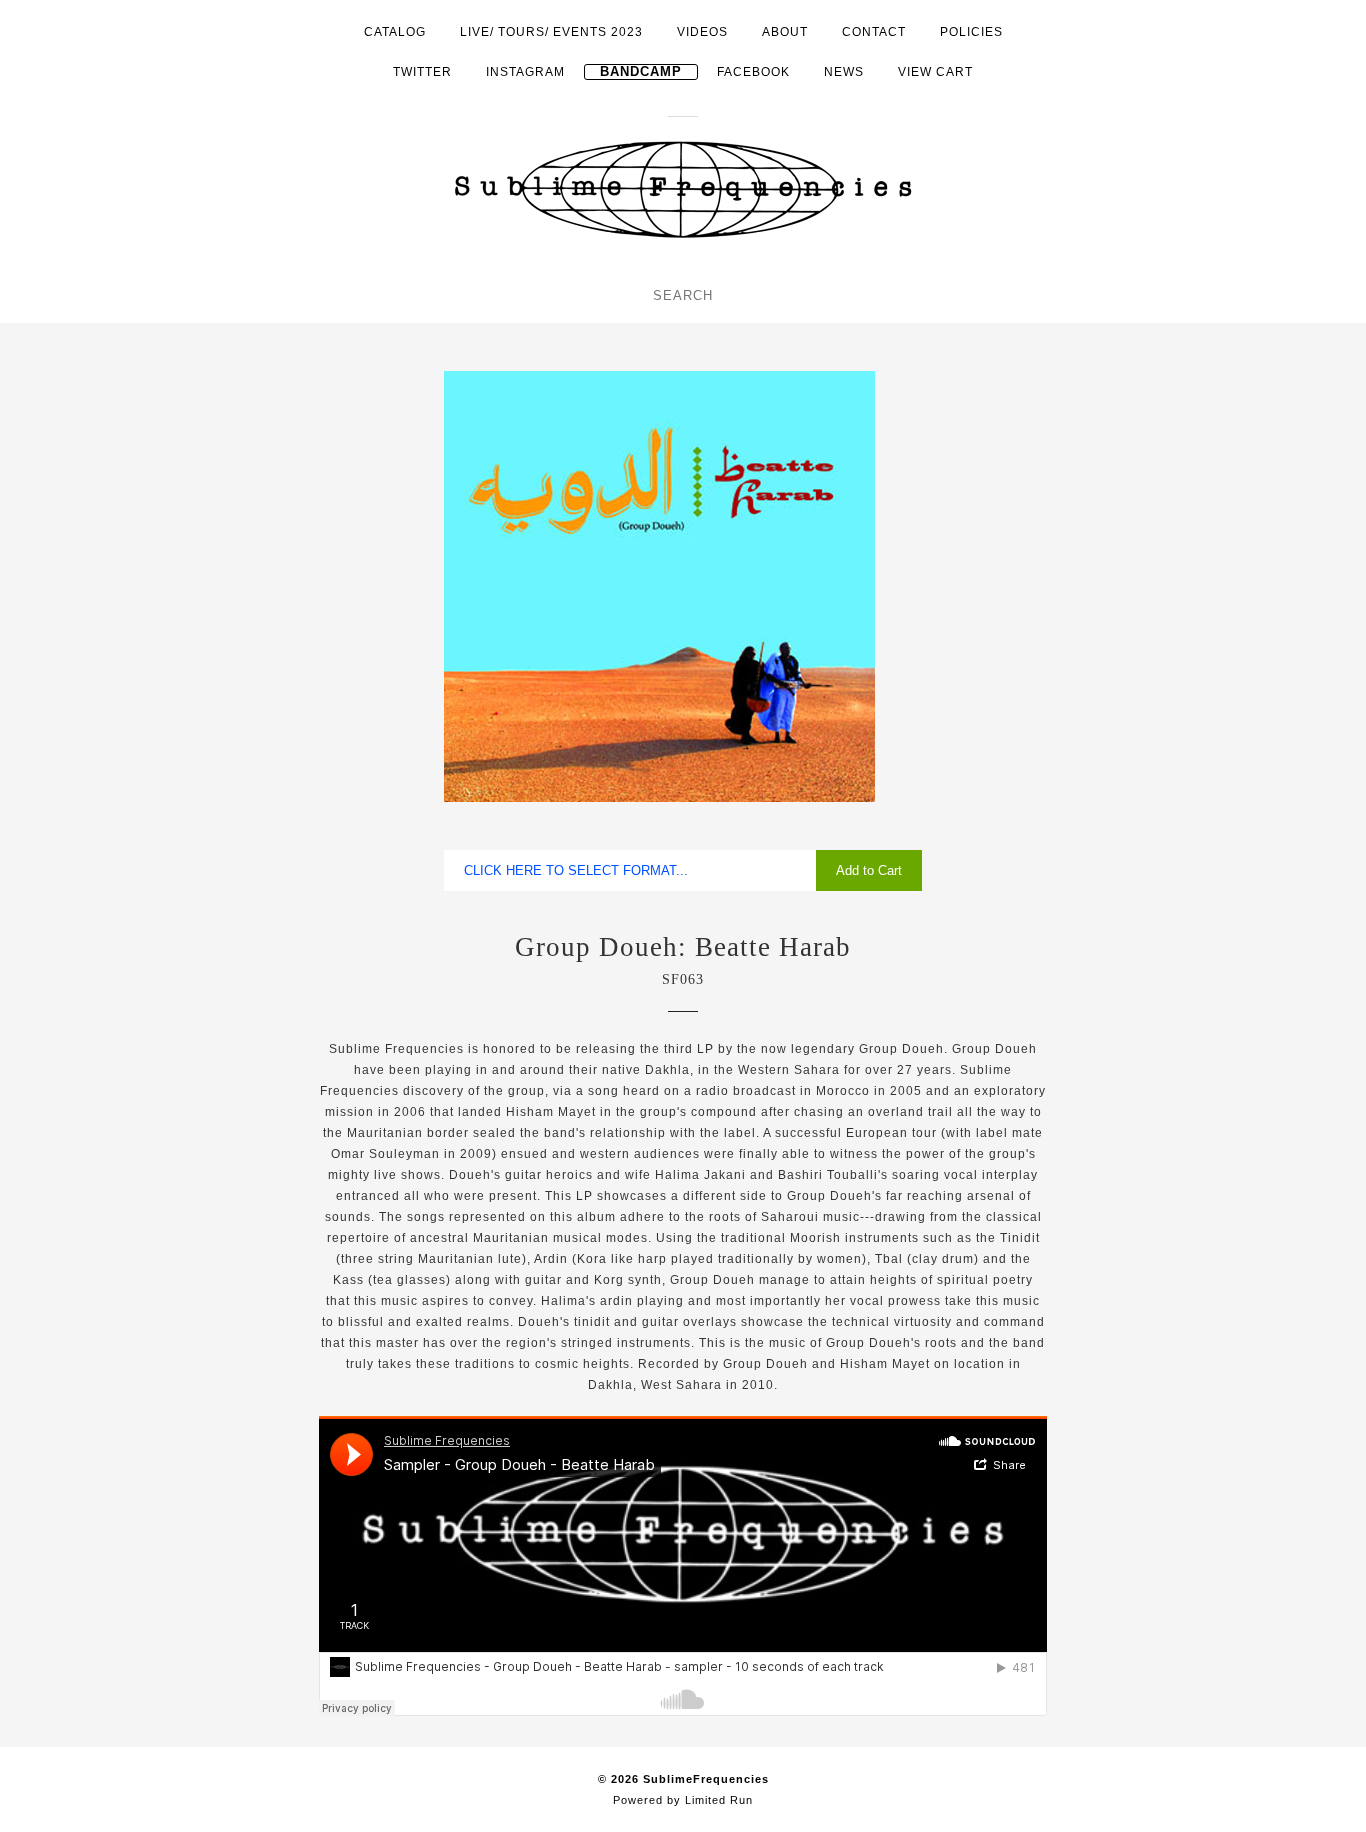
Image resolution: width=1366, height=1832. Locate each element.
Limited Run (719, 1800)
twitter (422, 72)
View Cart (935, 72)
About (785, 32)
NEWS (844, 72)
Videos (702, 32)
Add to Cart (869, 870)
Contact (874, 32)
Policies (971, 32)
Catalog (395, 32)
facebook (753, 72)
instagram (525, 72)
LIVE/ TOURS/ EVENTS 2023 (551, 32)
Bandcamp (641, 72)
